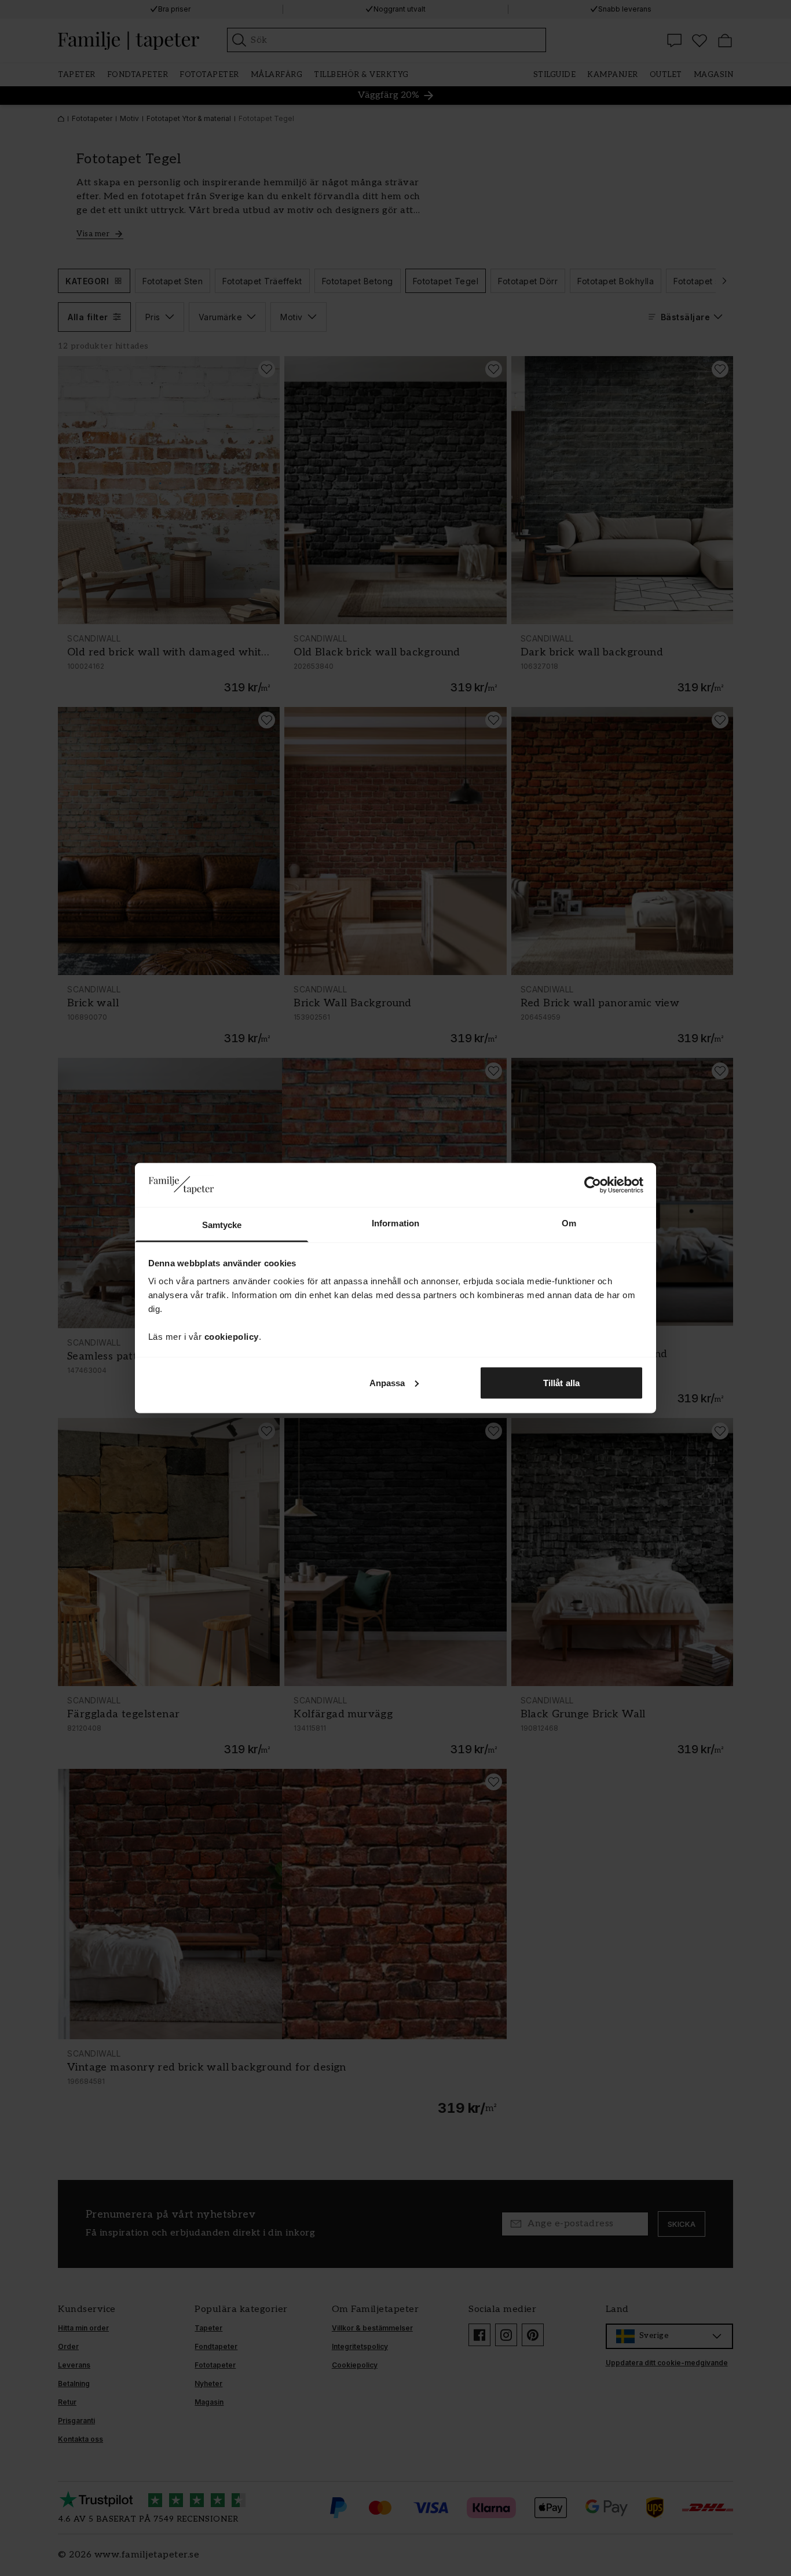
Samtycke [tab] (222, 1225)
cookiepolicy (232, 1337)
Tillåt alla (561, 1382)
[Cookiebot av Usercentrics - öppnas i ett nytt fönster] (593, 1185)
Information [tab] (395, 1223)
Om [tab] (569, 1223)
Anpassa (387, 1382)
